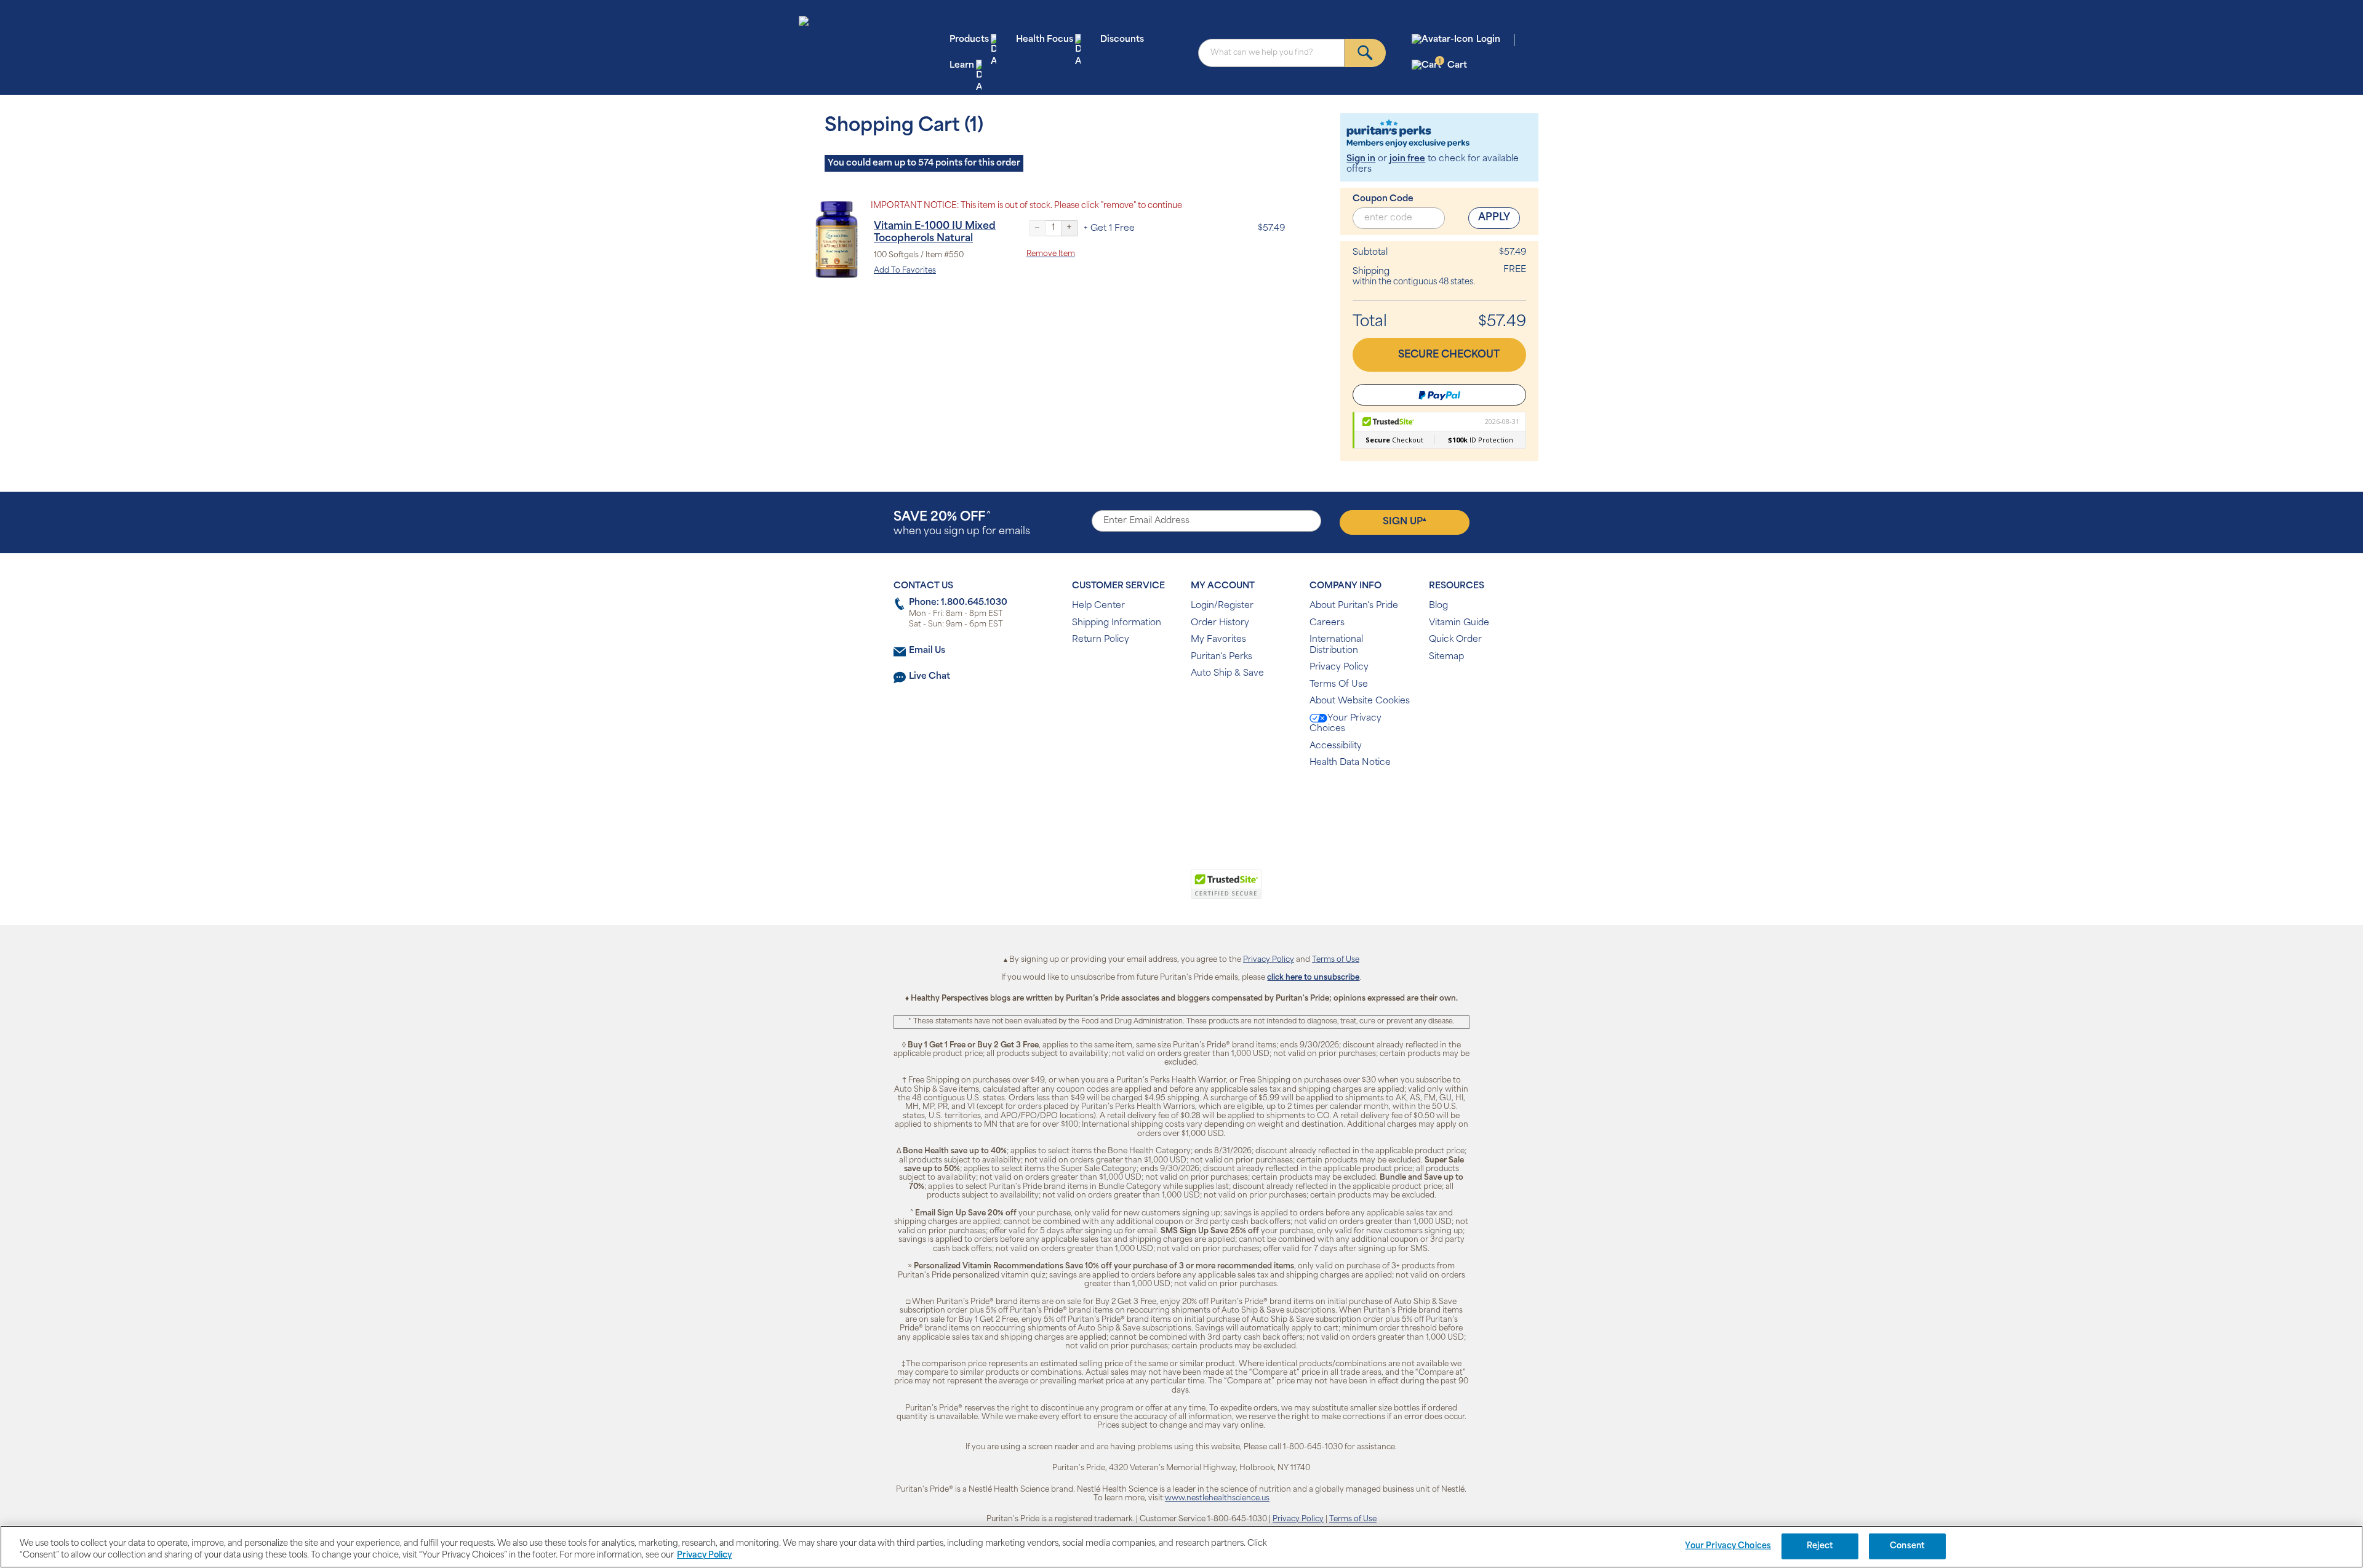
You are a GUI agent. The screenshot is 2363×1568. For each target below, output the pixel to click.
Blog (1438, 606)
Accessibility (1336, 746)
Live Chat (930, 677)
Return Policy (1101, 640)
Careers (1327, 623)
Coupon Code (1383, 199)
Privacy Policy (1339, 667)
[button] (1131, 891)
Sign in (1361, 159)
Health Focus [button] (1045, 40)
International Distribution (1336, 645)
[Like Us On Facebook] (1151, 803)
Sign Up (1405, 522)
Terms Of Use (1339, 685)
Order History (1220, 623)
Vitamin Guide (1459, 623)
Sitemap (1446, 657)
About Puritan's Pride (1354, 606)
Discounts (1122, 40)
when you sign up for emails (962, 524)
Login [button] (1488, 40)
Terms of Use (1336, 960)
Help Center (1098, 606)
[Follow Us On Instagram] (1179, 803)
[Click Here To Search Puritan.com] (1365, 53)
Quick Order (1455, 640)
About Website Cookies (1360, 701)
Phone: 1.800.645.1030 (958, 603)
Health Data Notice (1350, 763)
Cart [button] (1453, 65)
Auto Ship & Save (1227, 674)
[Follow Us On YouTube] (1208, 803)
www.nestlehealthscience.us (1217, 1498)
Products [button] (969, 40)
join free (1407, 159)
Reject (1820, 1546)
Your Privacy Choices (1345, 724)
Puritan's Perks (1221, 657)
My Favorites (1218, 640)
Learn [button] (962, 66)
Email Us (927, 651)
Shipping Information (1117, 623)
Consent (1907, 1546)
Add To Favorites (905, 271)
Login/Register (1222, 606)
